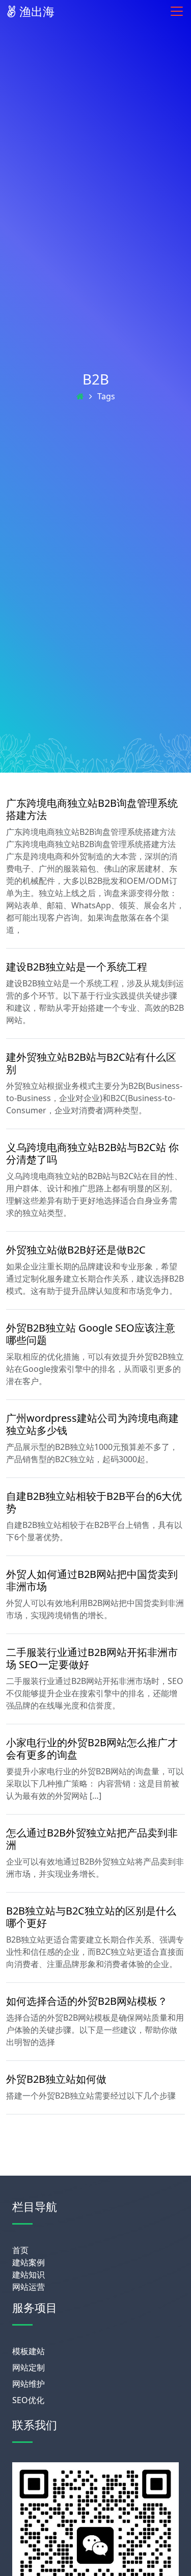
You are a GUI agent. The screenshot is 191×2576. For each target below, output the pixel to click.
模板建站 (29, 2351)
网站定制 (29, 2367)
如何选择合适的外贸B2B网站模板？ (87, 2001)
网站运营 (29, 2287)
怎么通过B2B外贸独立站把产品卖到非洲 (92, 1839)
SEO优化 (28, 2400)
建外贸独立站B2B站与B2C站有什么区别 (91, 1063)
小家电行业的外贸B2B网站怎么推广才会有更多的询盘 (92, 1749)
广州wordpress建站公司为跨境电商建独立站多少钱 (92, 1424)
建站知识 (29, 2275)
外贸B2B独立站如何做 (56, 2079)
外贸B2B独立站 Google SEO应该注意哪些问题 (91, 1334)
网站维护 (29, 2384)
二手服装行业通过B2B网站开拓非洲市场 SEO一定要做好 (92, 1658)
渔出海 (35, 11)
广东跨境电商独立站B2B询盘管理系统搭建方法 (92, 809)
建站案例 (29, 2262)
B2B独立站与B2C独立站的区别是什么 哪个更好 (91, 1917)
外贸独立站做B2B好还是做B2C (76, 1250)
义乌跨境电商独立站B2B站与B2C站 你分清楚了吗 (92, 1153)
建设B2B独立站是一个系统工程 (77, 967)
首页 (20, 2250)
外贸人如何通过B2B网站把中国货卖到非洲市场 (92, 1580)
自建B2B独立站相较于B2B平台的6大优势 (94, 1502)
